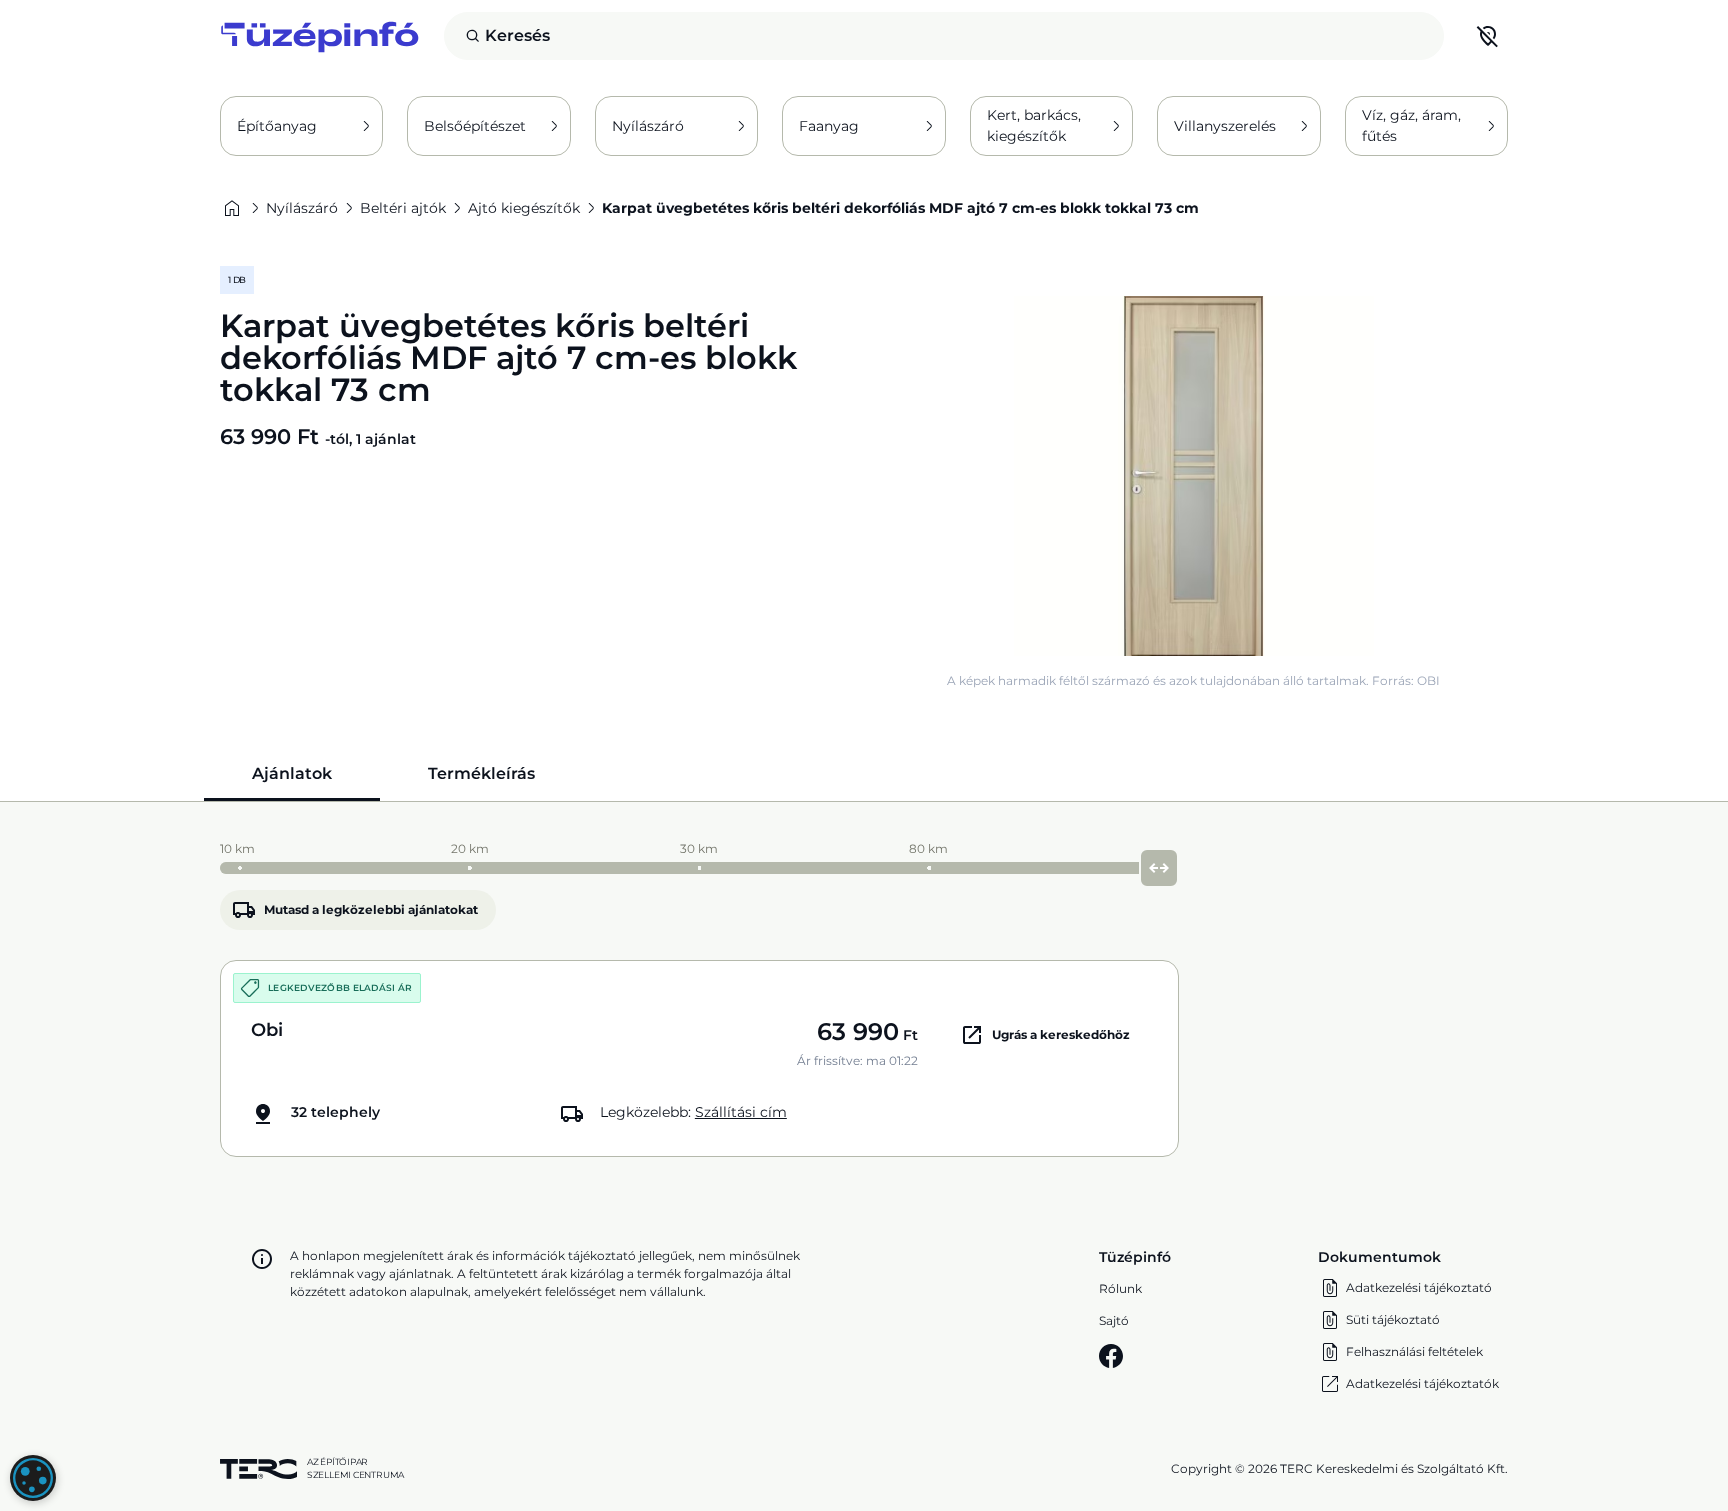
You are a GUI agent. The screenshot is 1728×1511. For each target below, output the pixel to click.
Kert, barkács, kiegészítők (1034, 125)
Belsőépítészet (475, 126)
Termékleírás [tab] (481, 773)
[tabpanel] (864, 994)
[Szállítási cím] (1488, 36)
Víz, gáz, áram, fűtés (1411, 125)
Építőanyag (277, 126)
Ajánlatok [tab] (292, 773)
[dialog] (33, 1478)
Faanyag (829, 126)
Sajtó (1114, 1320)
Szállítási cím (741, 1112)
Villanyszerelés (1225, 126)
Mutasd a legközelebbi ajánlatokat (371, 909)
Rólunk (1120, 1288)
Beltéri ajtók (403, 208)
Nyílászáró (648, 126)
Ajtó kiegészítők (524, 208)
